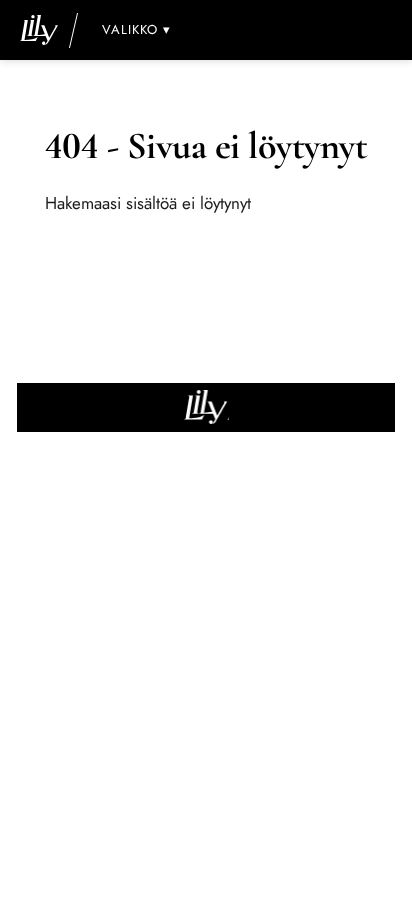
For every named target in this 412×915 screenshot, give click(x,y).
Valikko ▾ (136, 29)
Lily (206, 407)
